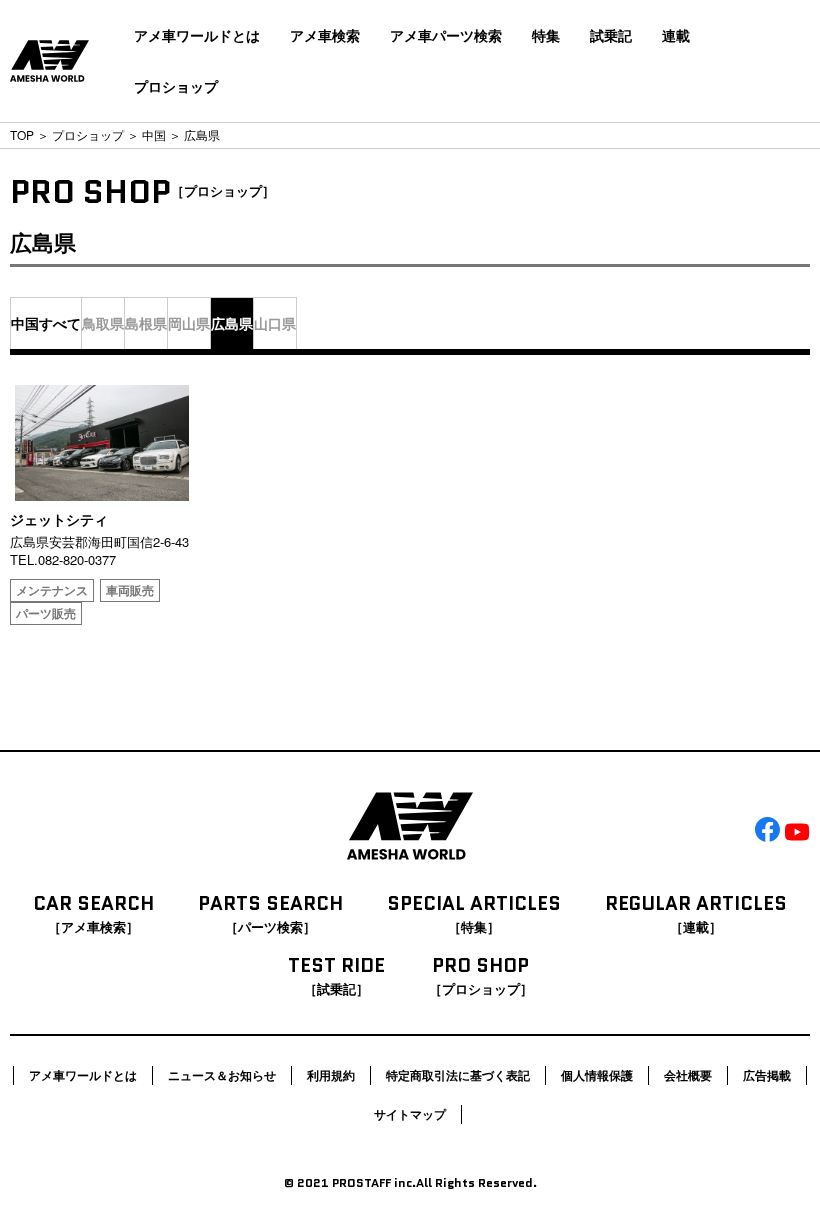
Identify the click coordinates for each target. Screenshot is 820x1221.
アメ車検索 (325, 35)
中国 (154, 134)
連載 (676, 35)
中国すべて (46, 323)
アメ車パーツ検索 (446, 35)
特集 (546, 35)
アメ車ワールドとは (197, 35)
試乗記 (611, 35)
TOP (22, 134)
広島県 (232, 323)
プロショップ (176, 86)
